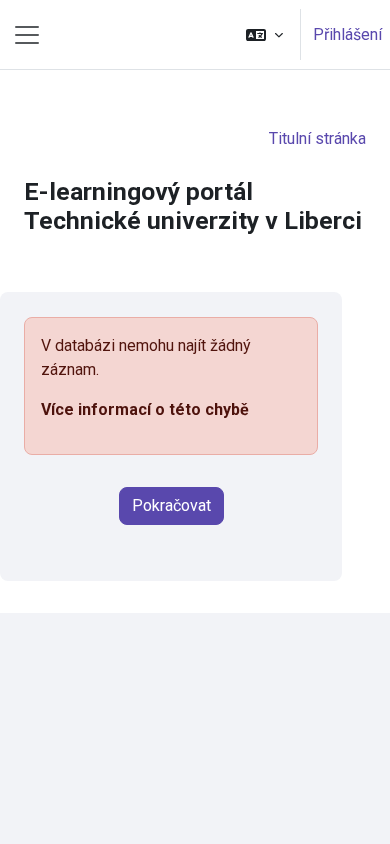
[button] (264, 34)
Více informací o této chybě (145, 409)
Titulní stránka (317, 138)
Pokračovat (171, 505)
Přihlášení (347, 34)
